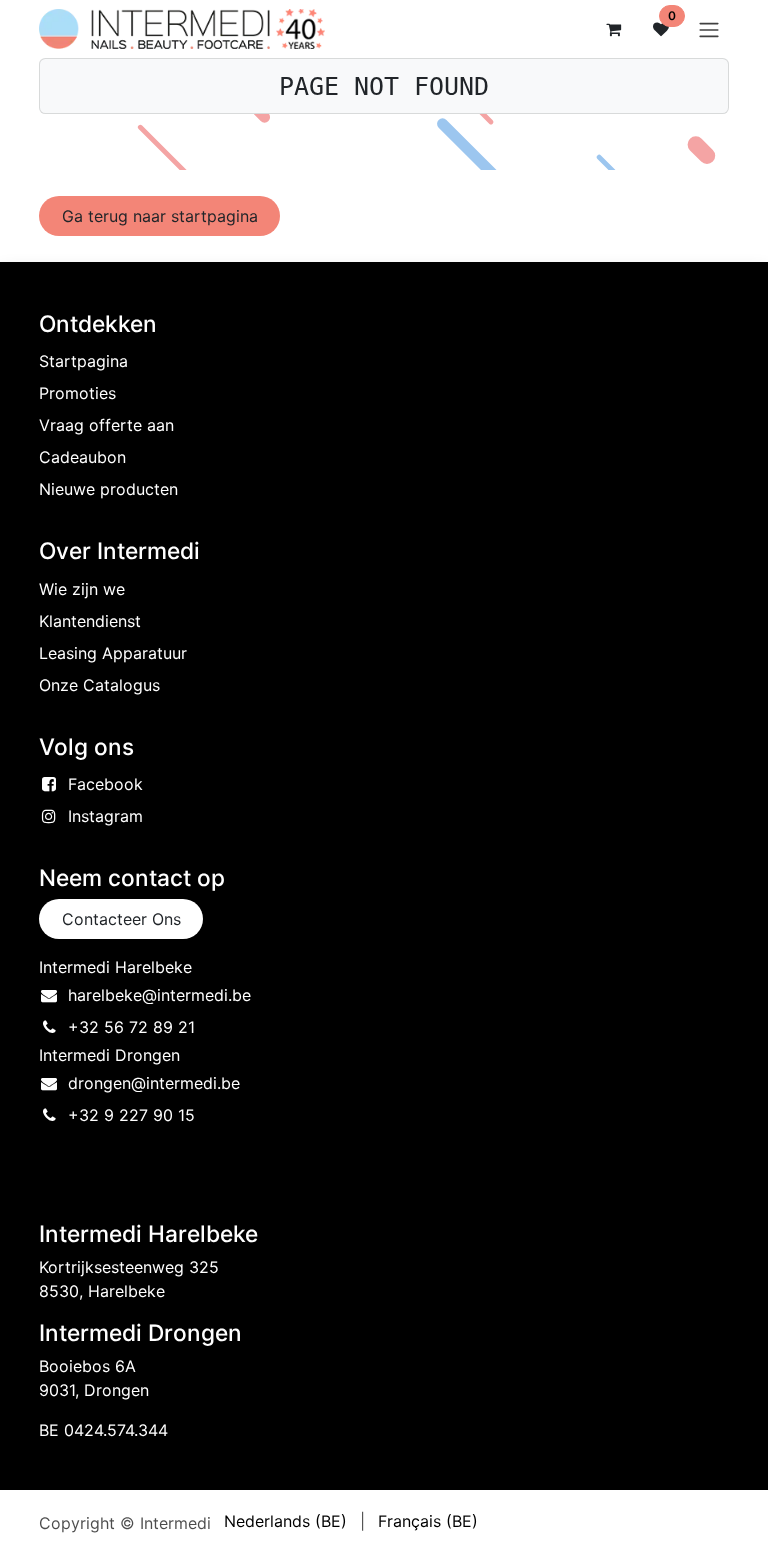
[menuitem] (285, 1521)
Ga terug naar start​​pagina (160, 216)
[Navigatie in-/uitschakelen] (709, 29)
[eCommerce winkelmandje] (613, 29)
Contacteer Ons (121, 919)
